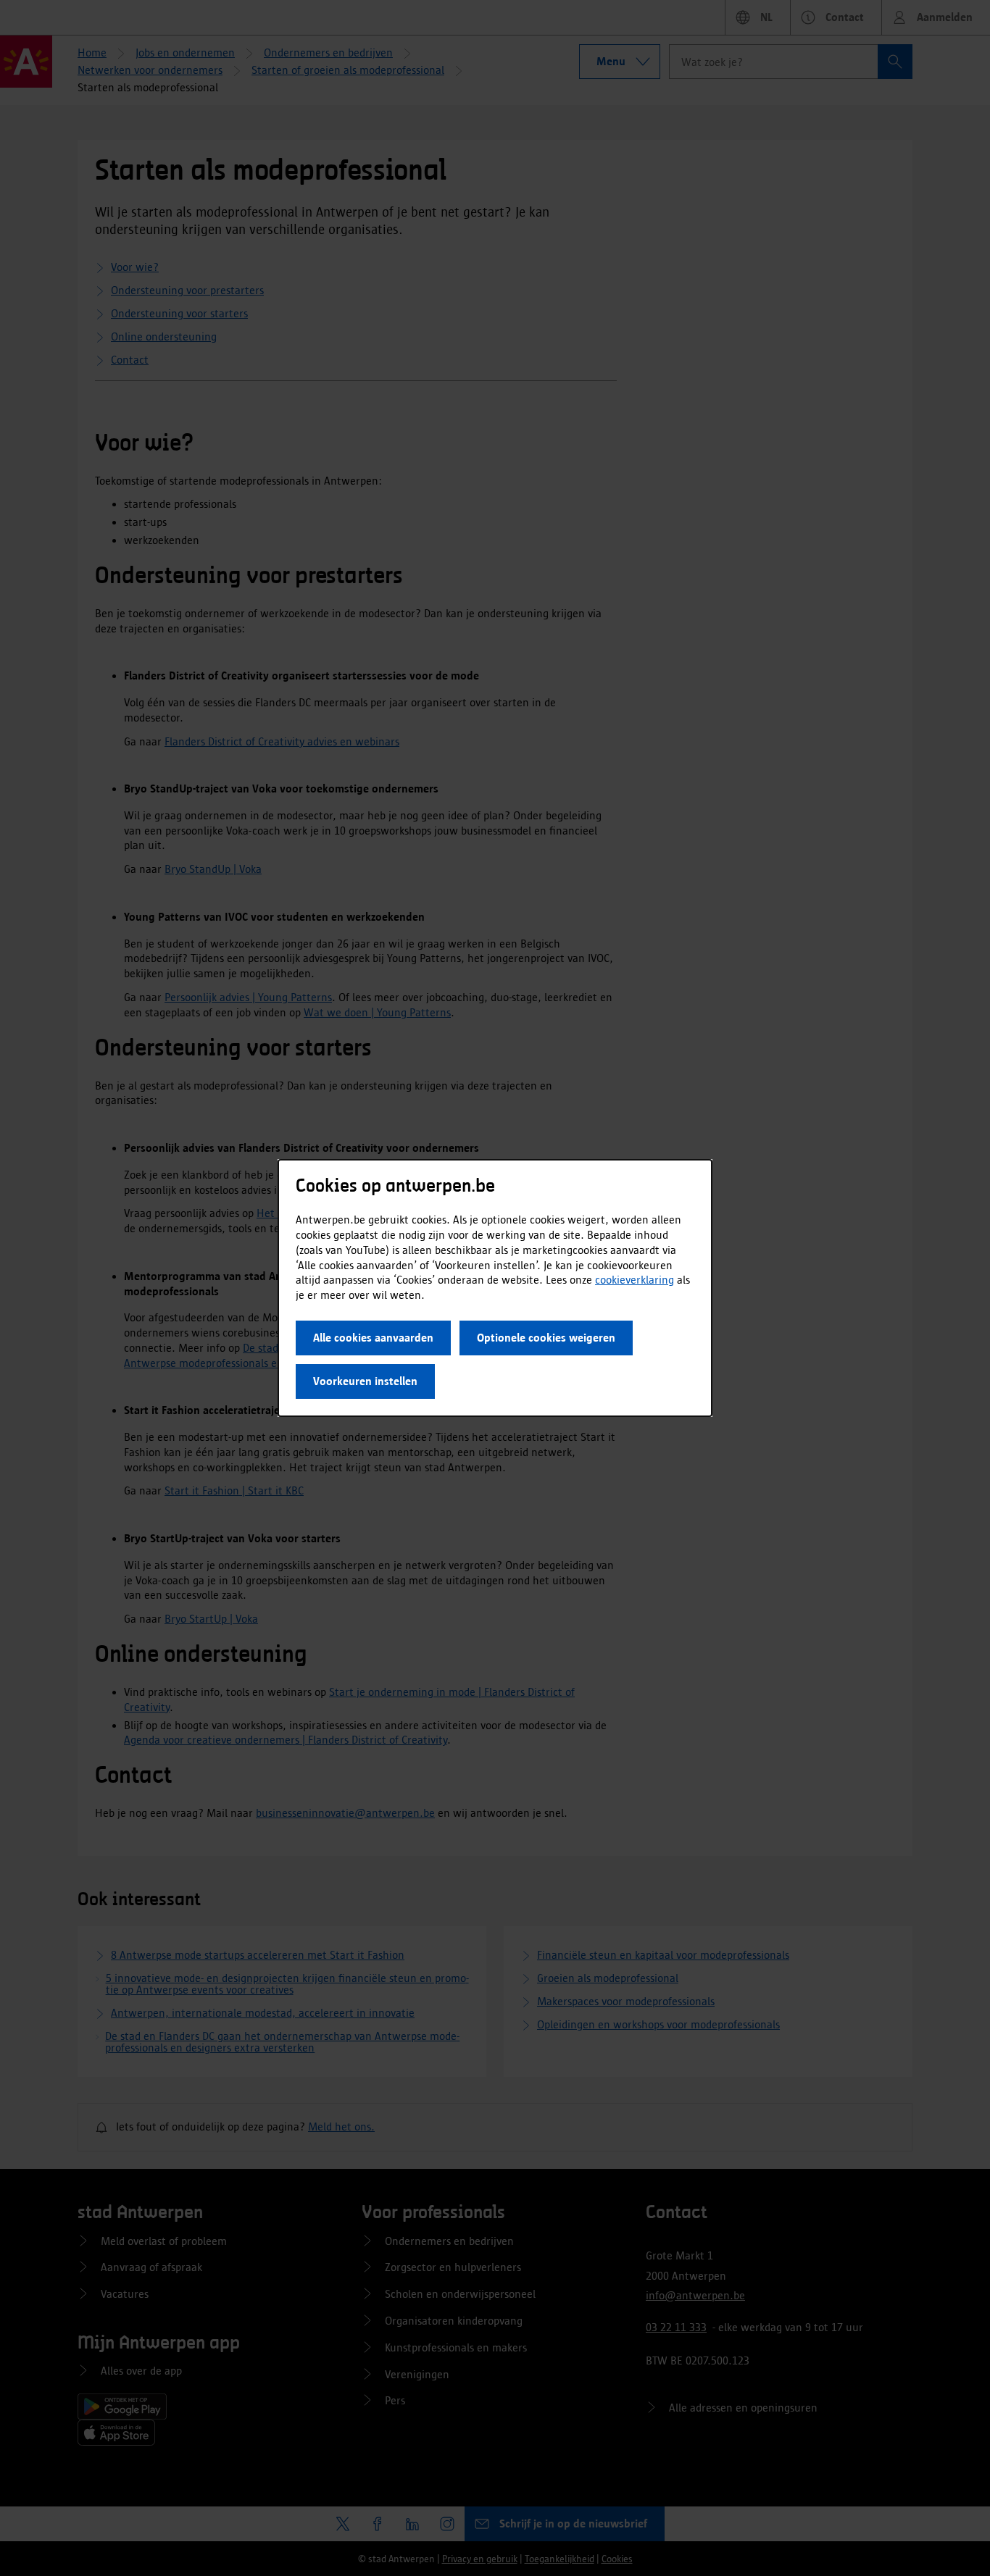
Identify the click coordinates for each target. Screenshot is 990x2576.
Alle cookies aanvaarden (373, 1338)
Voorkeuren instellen (365, 1381)
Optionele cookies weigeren (546, 1338)
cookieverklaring (635, 1280)
